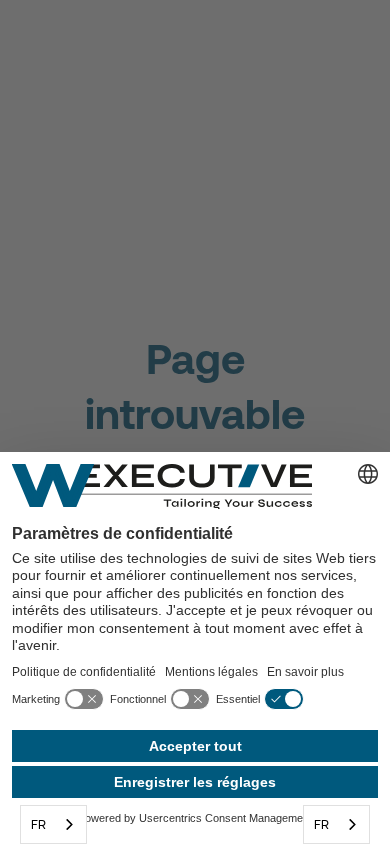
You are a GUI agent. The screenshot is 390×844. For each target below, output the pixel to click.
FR (38, 824)
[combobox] (53, 824)
